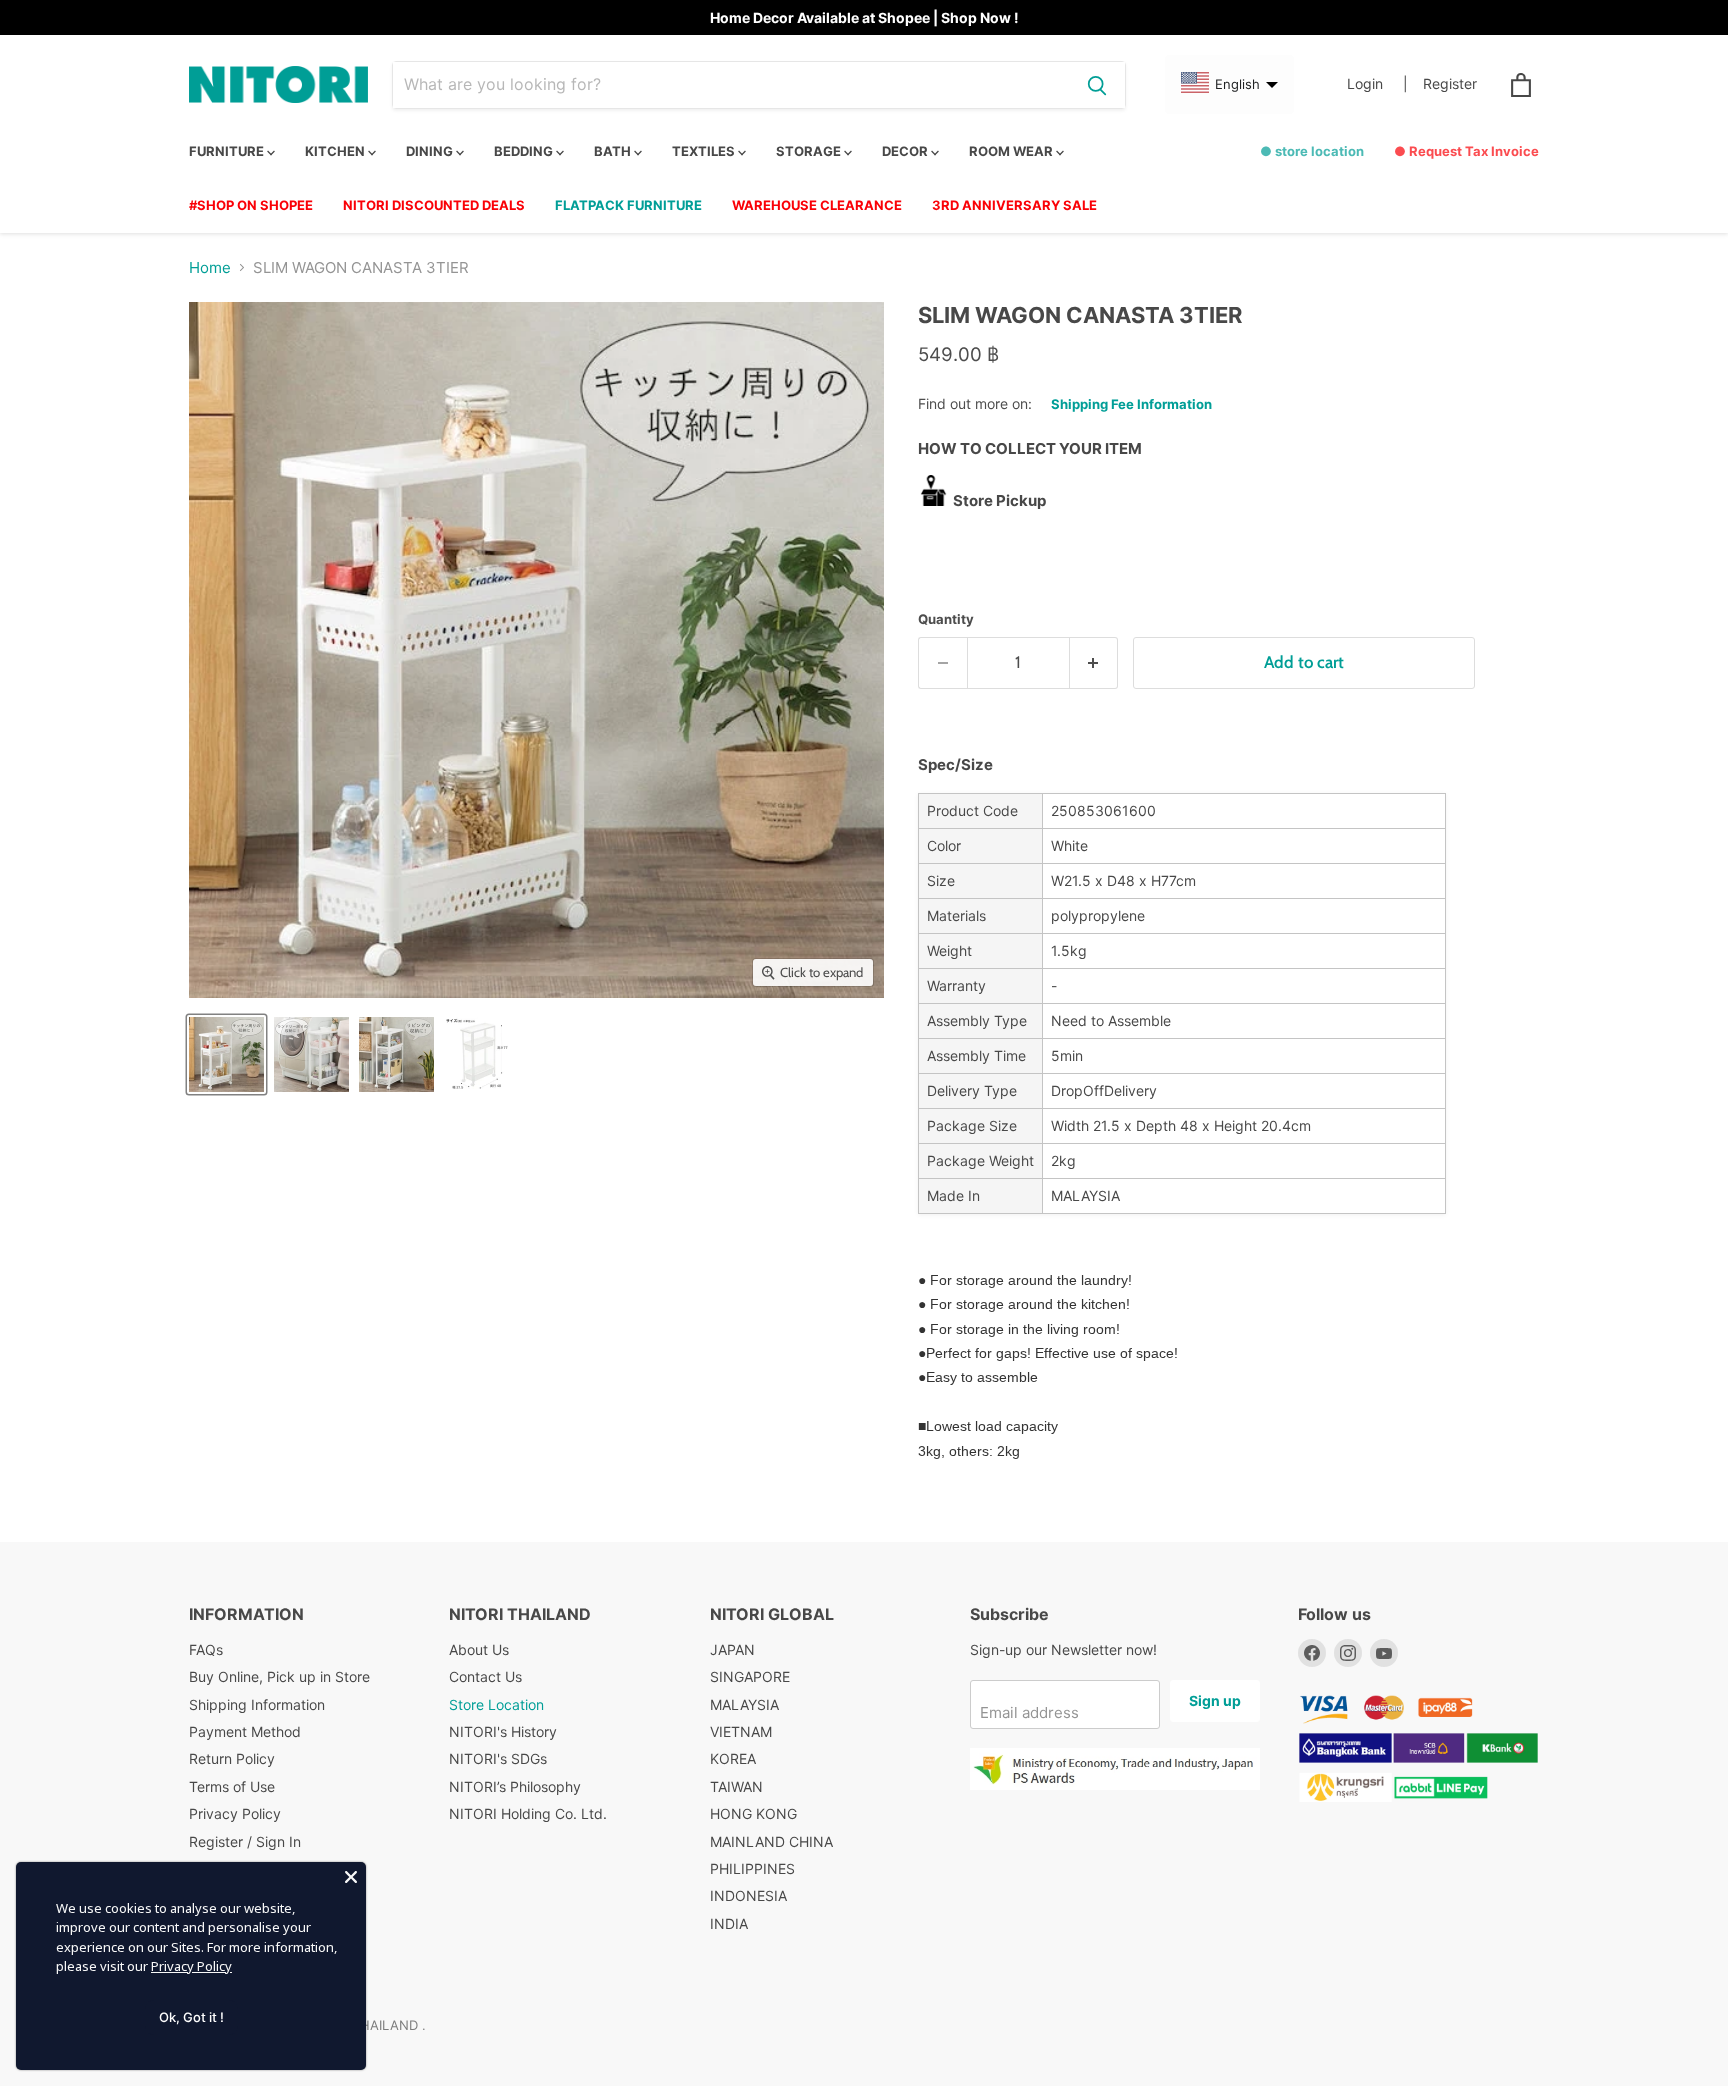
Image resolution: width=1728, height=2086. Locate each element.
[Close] (351, 1877)
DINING (431, 151)
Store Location (496, 1704)
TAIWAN (736, 1786)
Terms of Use (232, 1786)
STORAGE (810, 151)
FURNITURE (228, 151)
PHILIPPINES (752, 1868)
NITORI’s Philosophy (515, 1786)
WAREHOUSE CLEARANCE (817, 205)
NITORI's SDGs (498, 1758)
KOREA (733, 1758)
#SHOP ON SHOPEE (251, 205)
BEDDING (525, 151)
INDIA (729, 1923)
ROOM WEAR (1012, 151)
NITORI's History (503, 1731)
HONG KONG (753, 1813)
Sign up (1215, 1700)
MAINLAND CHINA (771, 1841)
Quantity (946, 619)
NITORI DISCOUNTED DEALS (434, 205)
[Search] (1097, 85)
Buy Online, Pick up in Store (279, 1676)
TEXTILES (705, 151)
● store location (1312, 151)
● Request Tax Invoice (1466, 151)
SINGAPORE (750, 1676)
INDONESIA (748, 1895)
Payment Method (245, 1731)
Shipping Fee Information (1131, 404)
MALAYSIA (744, 1704)
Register (1450, 84)
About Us (479, 1649)
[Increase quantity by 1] (1094, 662)
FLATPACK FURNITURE (628, 205)
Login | (1377, 84)
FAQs (206, 1649)
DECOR (906, 151)
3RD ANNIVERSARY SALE (1014, 205)
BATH (614, 151)
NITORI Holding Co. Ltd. (528, 1813)
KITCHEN (336, 151)
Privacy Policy (235, 1813)
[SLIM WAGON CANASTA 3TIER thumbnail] (226, 1054)
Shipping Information (257, 1704)
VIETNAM (741, 1731)
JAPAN (732, 1649)
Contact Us (485, 1676)
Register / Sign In (245, 1841)
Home (210, 267)
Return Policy (232, 1758)
